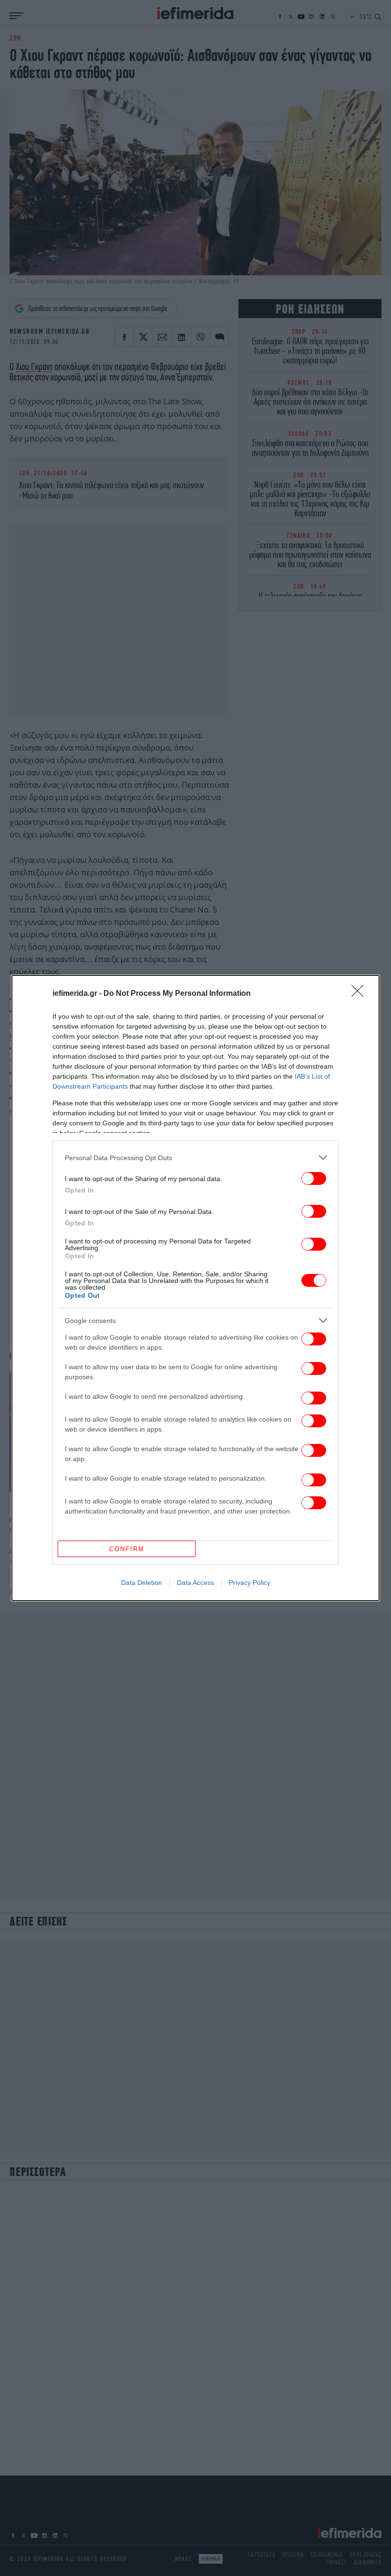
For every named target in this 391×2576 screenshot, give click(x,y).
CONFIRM (127, 1549)
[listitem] (195, 1158)
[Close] (360, 994)
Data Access (195, 1583)
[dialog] (195, 1288)
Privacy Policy (250, 1583)
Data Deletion (142, 1583)
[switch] (314, 1178)
